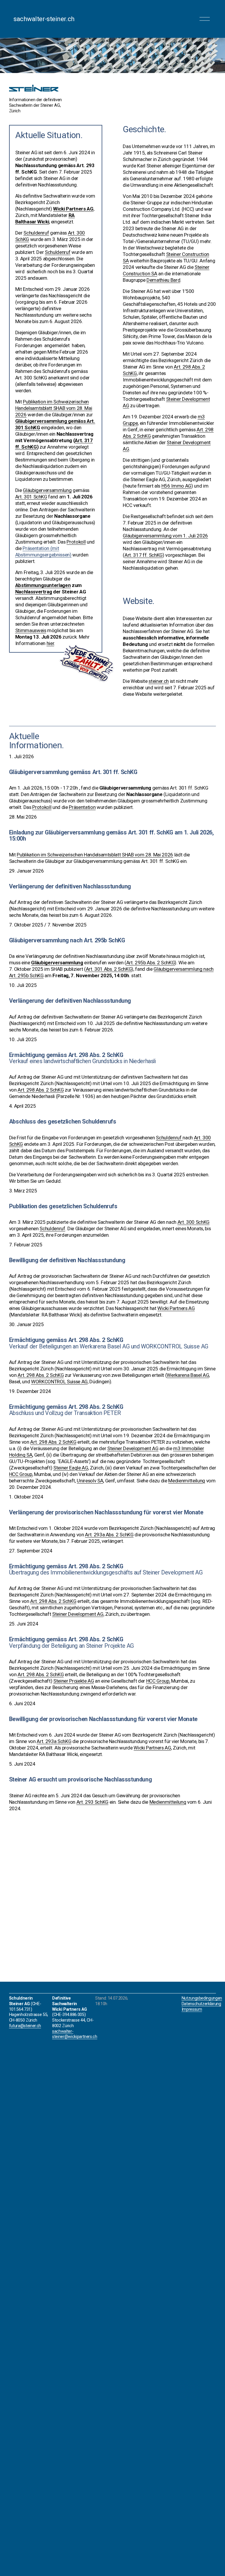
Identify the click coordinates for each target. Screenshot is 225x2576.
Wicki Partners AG (176, 1308)
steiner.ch (159, 681)
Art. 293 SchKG (92, 1802)
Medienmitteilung (187, 1481)
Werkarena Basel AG (188, 1375)
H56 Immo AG (176, 486)
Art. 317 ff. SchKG (144, 555)
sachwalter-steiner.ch (44, 19)
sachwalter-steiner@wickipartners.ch (75, 2034)
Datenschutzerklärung (201, 2004)
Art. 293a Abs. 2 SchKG (109, 1535)
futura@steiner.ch (25, 2026)
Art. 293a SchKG (54, 1741)
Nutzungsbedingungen (202, 1998)
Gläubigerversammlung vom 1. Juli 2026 (165, 536)
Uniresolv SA (90, 1481)
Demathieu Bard (163, 280)
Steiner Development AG (133, 1448)
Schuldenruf (169, 1138)
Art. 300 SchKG (194, 1222)
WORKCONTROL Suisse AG (59, 1382)
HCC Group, (158, 1681)
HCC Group (21, 1474)
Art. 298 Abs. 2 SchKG (41, 1090)
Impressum (192, 2009)
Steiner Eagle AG (71, 1468)
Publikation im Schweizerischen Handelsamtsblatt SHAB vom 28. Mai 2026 (95, 855)
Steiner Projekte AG (74, 1681)
